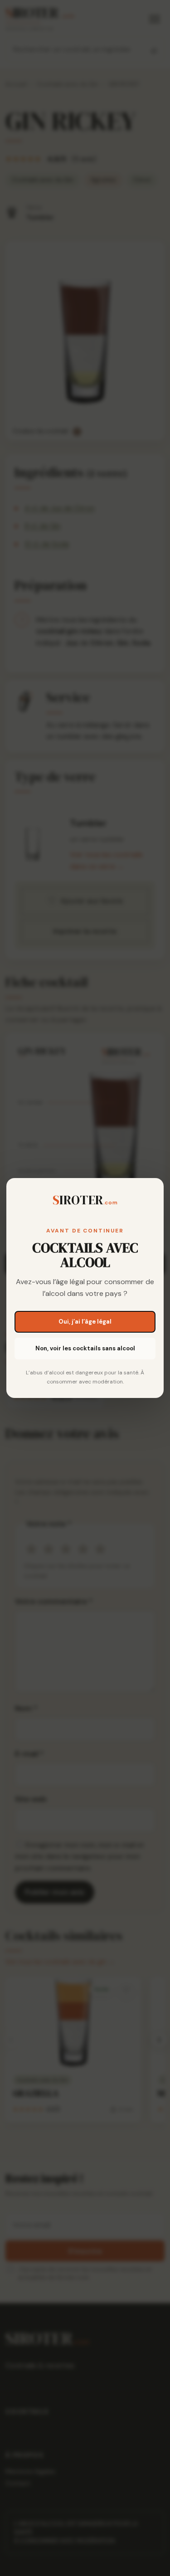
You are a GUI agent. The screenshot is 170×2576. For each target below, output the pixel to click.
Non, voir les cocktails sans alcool (85, 1348)
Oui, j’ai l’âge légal (85, 1322)
